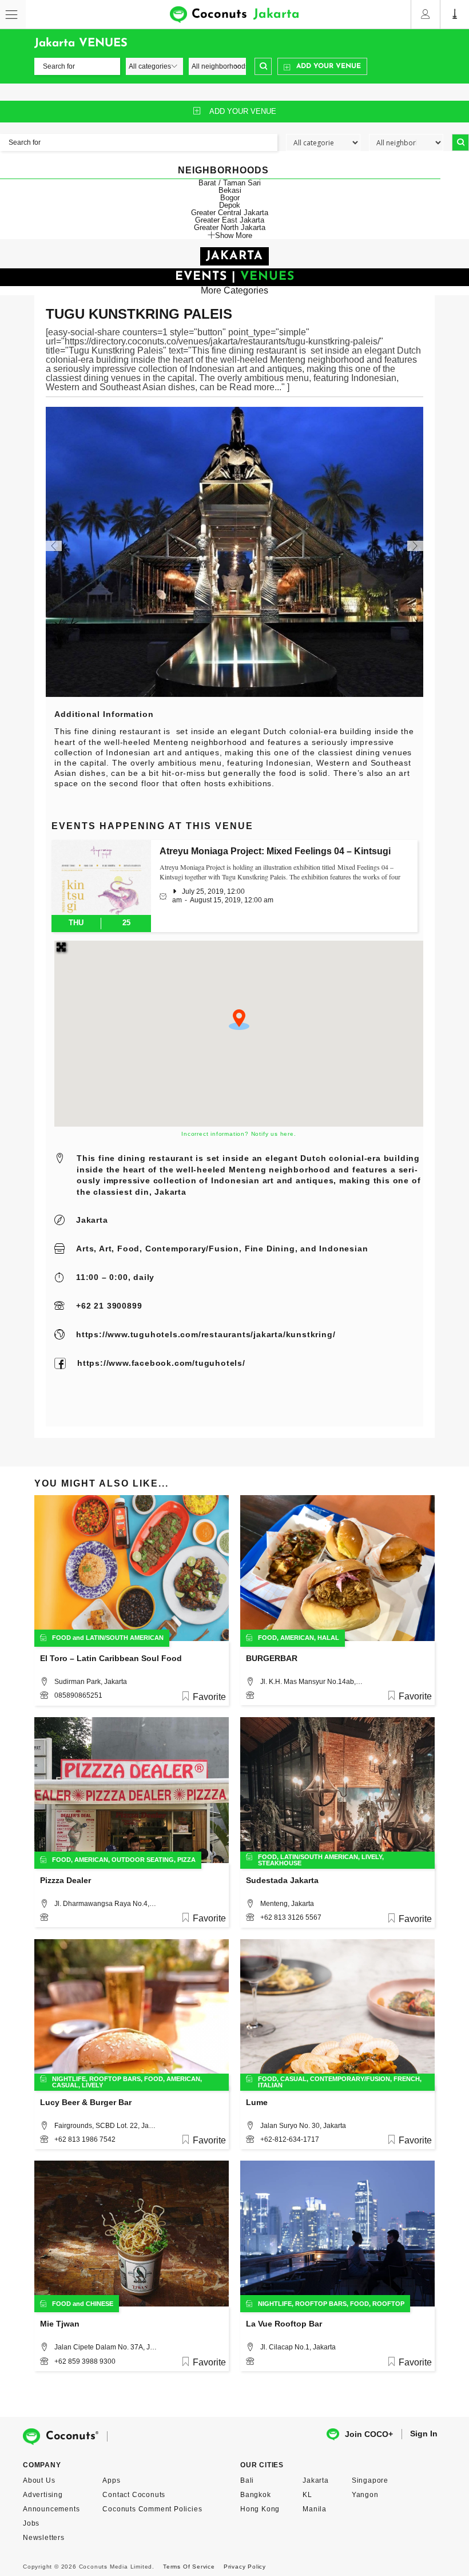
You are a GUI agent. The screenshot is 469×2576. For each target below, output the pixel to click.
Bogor (230, 198)
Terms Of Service (189, 2567)
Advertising (43, 2495)
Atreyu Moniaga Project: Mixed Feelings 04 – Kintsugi (275, 851)
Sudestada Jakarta (282, 1880)
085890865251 (78, 1695)
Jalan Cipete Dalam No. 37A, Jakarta (106, 2347)
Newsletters (44, 2538)
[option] (234, 552)
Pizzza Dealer (65, 1880)
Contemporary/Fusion (192, 1249)
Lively (372, 1857)
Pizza (186, 1860)
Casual (65, 2085)
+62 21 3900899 (109, 1306)
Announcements (51, 2509)
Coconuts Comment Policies (152, 2509)
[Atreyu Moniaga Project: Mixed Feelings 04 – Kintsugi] (101, 877)
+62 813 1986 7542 (85, 2139)
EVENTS (201, 277)
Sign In (424, 2434)
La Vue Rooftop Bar (284, 2324)
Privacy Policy (245, 2567)
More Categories (234, 290)
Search (263, 66)
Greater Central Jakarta (230, 213)
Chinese (100, 2304)
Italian (270, 2085)
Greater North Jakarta (230, 227)
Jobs (31, 2523)
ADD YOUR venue (243, 111)
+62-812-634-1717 (290, 2139)
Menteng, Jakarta (287, 1904)
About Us (39, 2480)
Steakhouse (280, 1863)
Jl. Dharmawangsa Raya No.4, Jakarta (106, 1904)
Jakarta (92, 1220)
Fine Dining (270, 1249)
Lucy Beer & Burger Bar (86, 2102)
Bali (247, 2480)
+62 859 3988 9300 (85, 2361)
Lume (257, 2102)
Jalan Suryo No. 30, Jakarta (303, 2126)
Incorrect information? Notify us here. (239, 1134)
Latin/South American (125, 1638)
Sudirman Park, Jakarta (91, 1682)
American (297, 1638)
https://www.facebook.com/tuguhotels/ (161, 1363)
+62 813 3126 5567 (291, 1917)
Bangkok (256, 2495)
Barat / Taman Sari (230, 183)
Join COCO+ (369, 2434)
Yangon (365, 2495)
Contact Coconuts (134, 2495)
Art (105, 1249)
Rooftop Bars (115, 2079)
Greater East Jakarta (230, 220)
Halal (328, 1638)
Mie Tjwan (60, 2324)
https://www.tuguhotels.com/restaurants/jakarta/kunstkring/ (206, 1334)
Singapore (370, 2480)
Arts (85, 1249)
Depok (230, 205)
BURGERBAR (272, 1658)
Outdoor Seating (143, 1860)
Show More (234, 235)
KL (307, 2495)
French (407, 2079)
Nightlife (69, 2079)
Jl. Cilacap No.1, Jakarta (298, 2347)
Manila (315, 2509)
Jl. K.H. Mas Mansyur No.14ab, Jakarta (312, 1682)
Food (128, 1249)
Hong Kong (260, 2509)
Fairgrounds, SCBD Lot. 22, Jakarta (106, 2126)
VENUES (267, 277)
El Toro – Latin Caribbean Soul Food (111, 1658)
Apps (111, 2480)
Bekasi (230, 190)
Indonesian (343, 1249)
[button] (239, 1020)
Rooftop (388, 2304)
